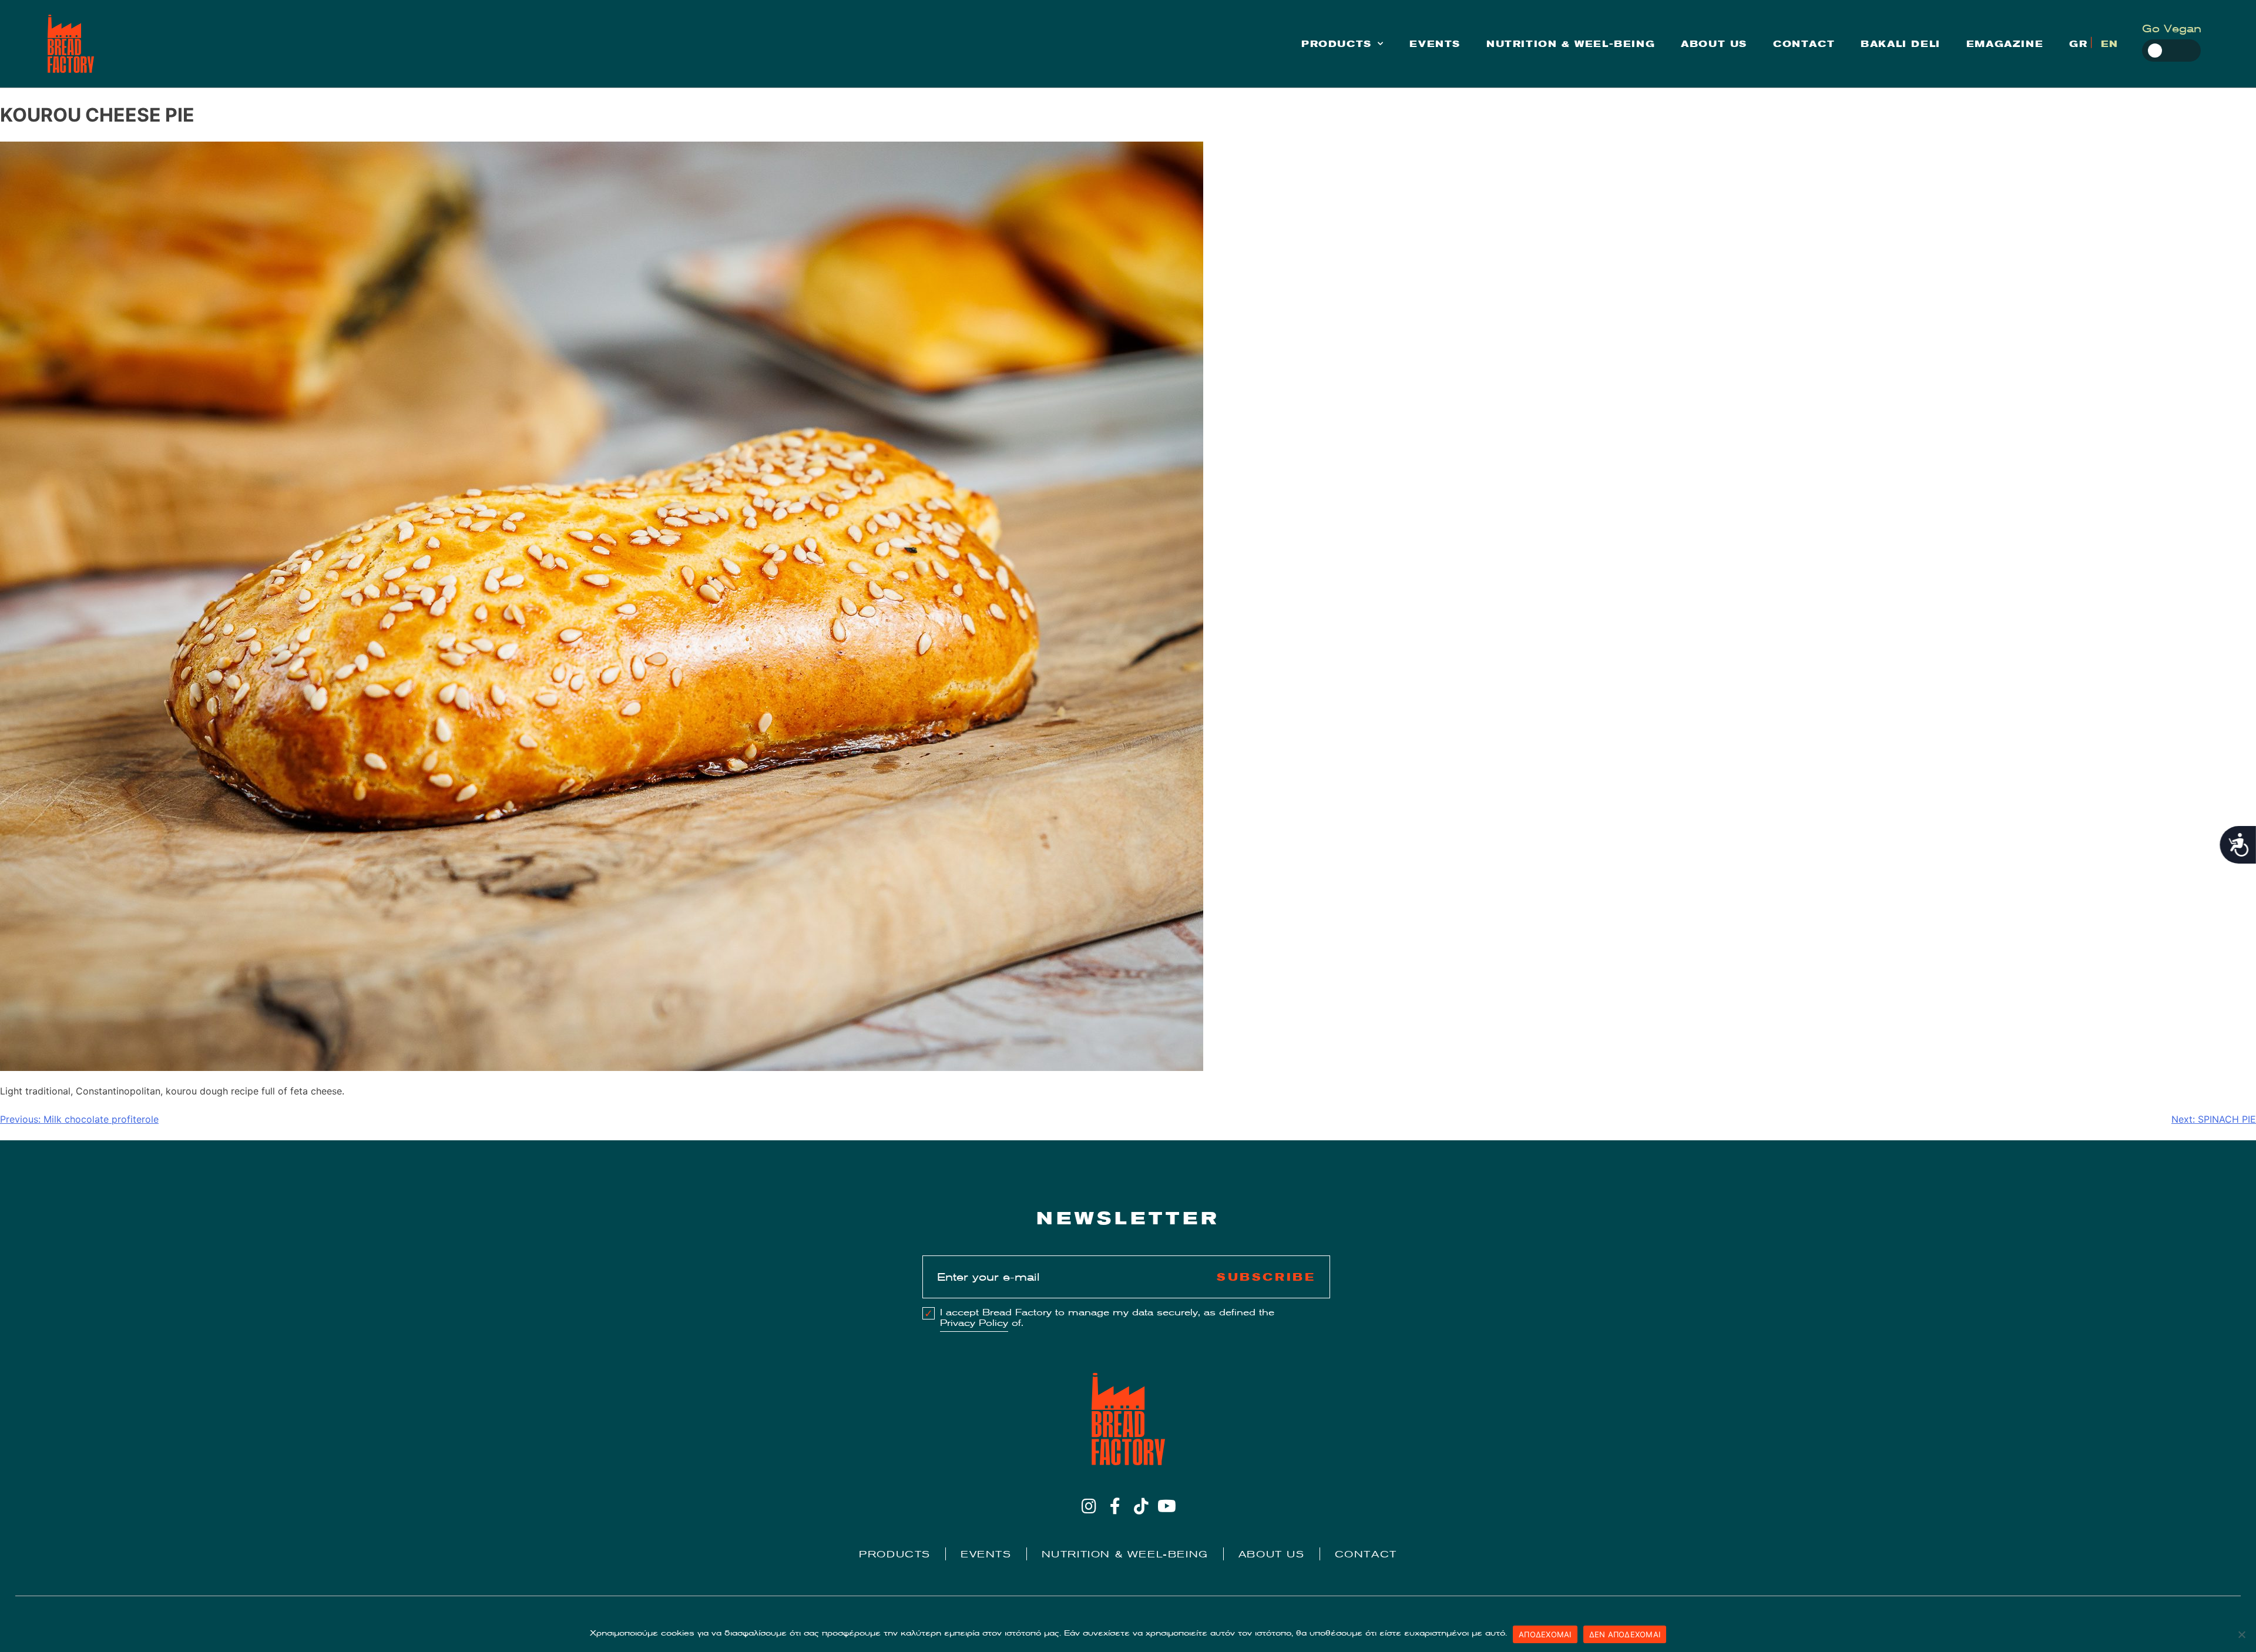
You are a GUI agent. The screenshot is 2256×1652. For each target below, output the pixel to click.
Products (1337, 44)
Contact (1804, 44)
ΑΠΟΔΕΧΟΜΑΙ (1545, 1634)
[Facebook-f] (1115, 1506)
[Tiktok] (1141, 1506)
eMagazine (2005, 44)
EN (2110, 44)
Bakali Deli (1901, 44)
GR (2078, 44)
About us (1714, 44)
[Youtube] (1167, 1506)
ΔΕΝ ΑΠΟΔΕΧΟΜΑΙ (1625, 1634)
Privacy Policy (974, 1323)
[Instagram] (1089, 1506)
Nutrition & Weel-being (1571, 44)
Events (1435, 44)
